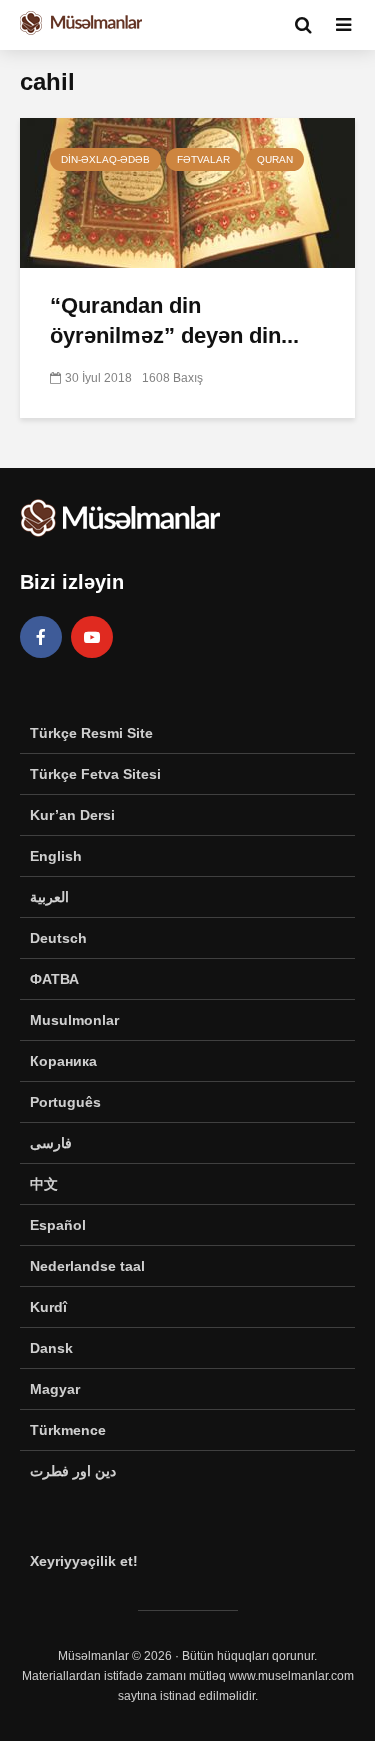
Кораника (63, 1061)
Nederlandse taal (87, 1266)
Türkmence (68, 1430)
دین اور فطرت (73, 1471)
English (56, 856)
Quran (275, 159)
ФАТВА (54, 979)
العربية (49, 897)
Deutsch (58, 938)
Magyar (55, 1389)
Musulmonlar (74, 1020)
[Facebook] (41, 637)
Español (58, 1225)
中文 (44, 1184)
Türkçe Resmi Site (91, 733)
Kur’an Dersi (72, 815)
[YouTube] (92, 637)
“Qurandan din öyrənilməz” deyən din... (174, 320)
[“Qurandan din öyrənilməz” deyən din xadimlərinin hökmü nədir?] (187, 191)
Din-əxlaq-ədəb (105, 159)
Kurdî (48, 1307)
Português (65, 1102)
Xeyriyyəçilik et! (84, 1561)
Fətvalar (203, 159)
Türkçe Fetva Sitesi (95, 774)
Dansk (51, 1348)
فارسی (51, 1143)
